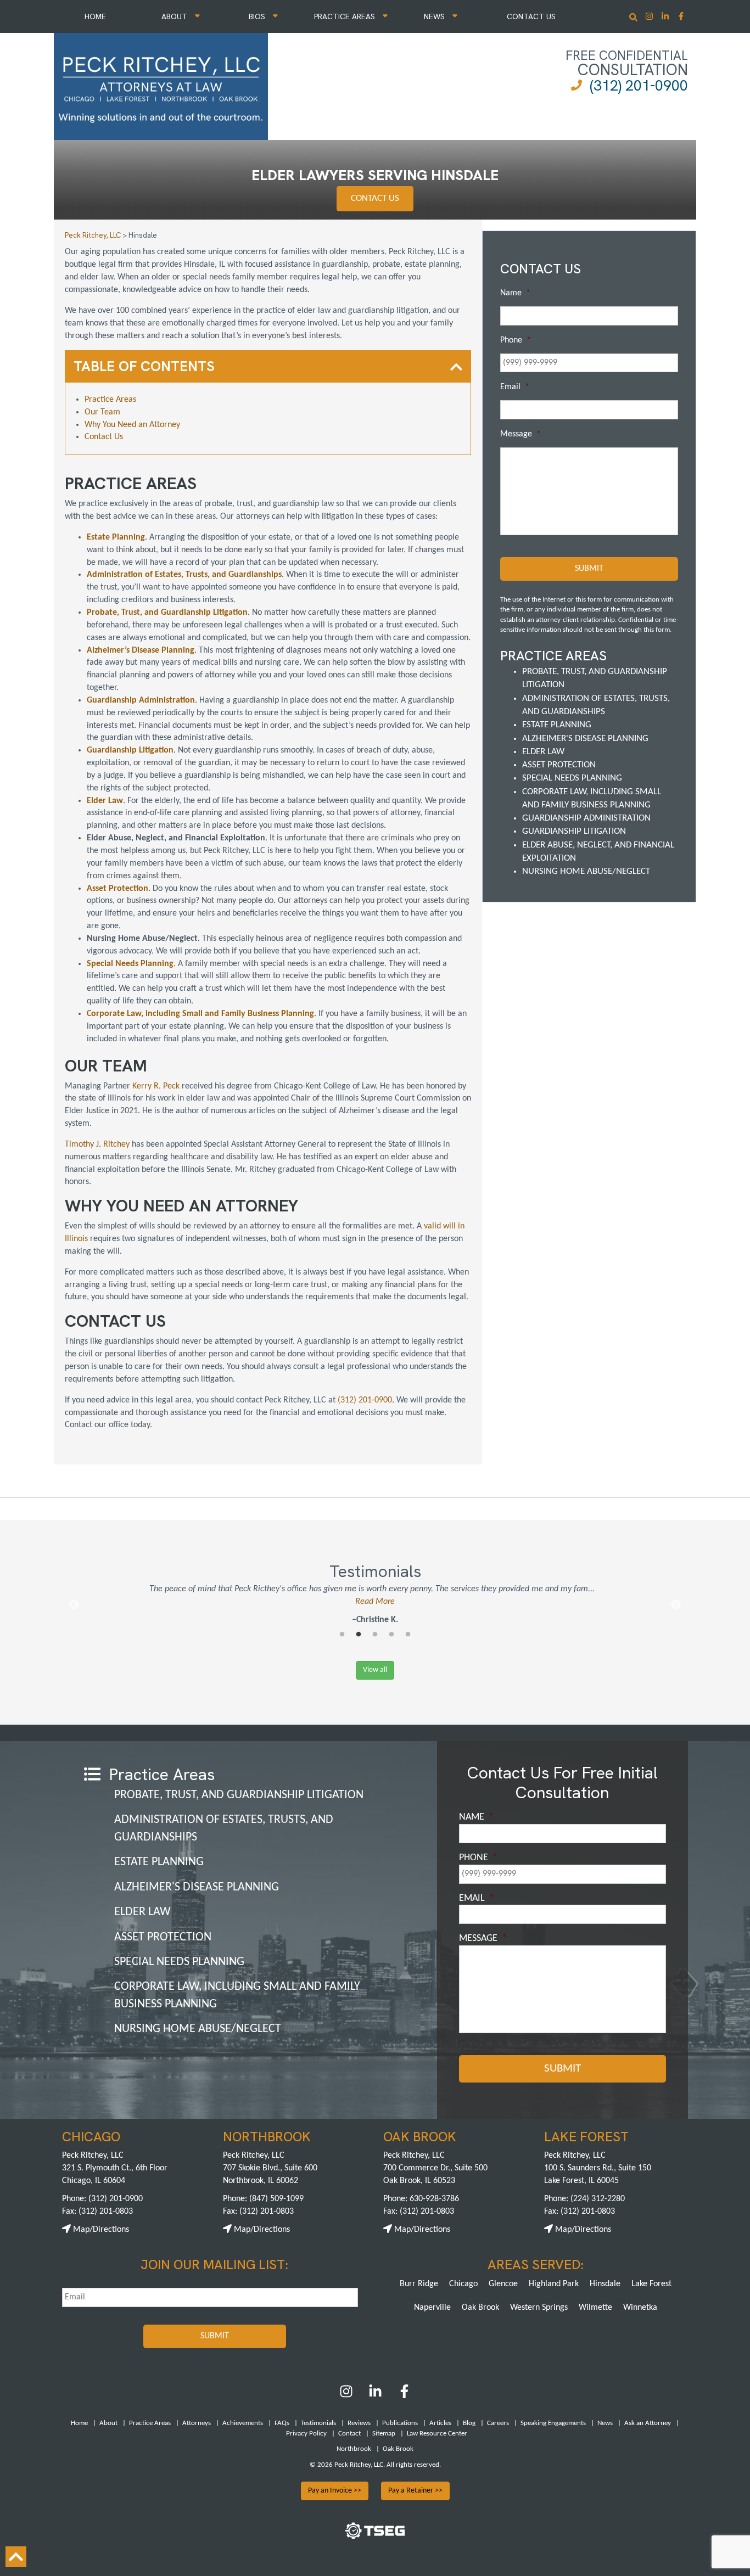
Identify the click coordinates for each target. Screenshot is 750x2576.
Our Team (102, 412)
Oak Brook (480, 2308)
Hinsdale (605, 2284)
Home (95, 16)
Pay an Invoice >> (335, 2491)
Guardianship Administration (586, 818)
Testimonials (318, 2423)
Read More (375, 1602)
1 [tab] (342, 1635)
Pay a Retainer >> (415, 2491)
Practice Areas (346, 16)
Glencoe (503, 2284)
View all (375, 1670)
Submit (589, 569)
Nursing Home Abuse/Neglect (586, 871)
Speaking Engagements (553, 2423)
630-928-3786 (434, 2199)
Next (676, 1605)
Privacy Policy (306, 2434)
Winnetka (640, 2308)
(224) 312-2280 (598, 2199)
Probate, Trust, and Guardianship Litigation (239, 1795)
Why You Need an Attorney (132, 425)
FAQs (282, 2423)
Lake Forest (651, 2284)
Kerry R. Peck (156, 1086)
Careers (498, 2423)
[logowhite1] (161, 85)
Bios (258, 16)
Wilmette (595, 2308)
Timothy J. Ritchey (97, 1144)
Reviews (359, 2423)
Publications (400, 2423)
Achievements (243, 2423)
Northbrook (354, 2449)
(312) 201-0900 (639, 85)
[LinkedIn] (375, 2396)
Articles (440, 2423)
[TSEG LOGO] (375, 2537)
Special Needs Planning (572, 778)
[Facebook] (404, 2396)
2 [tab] (359, 1635)
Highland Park (554, 2284)
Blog (469, 2423)
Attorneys (197, 2423)
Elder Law (543, 752)
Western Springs (539, 2308)
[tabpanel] (375, 1605)
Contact (349, 2434)
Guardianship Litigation (574, 831)
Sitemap (384, 2434)
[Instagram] (650, 17)
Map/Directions (100, 2230)
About (175, 16)
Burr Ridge (419, 2284)
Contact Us (531, 16)
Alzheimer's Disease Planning (585, 739)
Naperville (432, 2308)
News (435, 16)
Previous (74, 1605)
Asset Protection (559, 765)
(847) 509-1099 (276, 2199)
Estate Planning (557, 725)
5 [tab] (408, 1635)
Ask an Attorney (648, 2423)
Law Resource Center (437, 2434)
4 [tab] (391, 1635)
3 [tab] (375, 1635)
